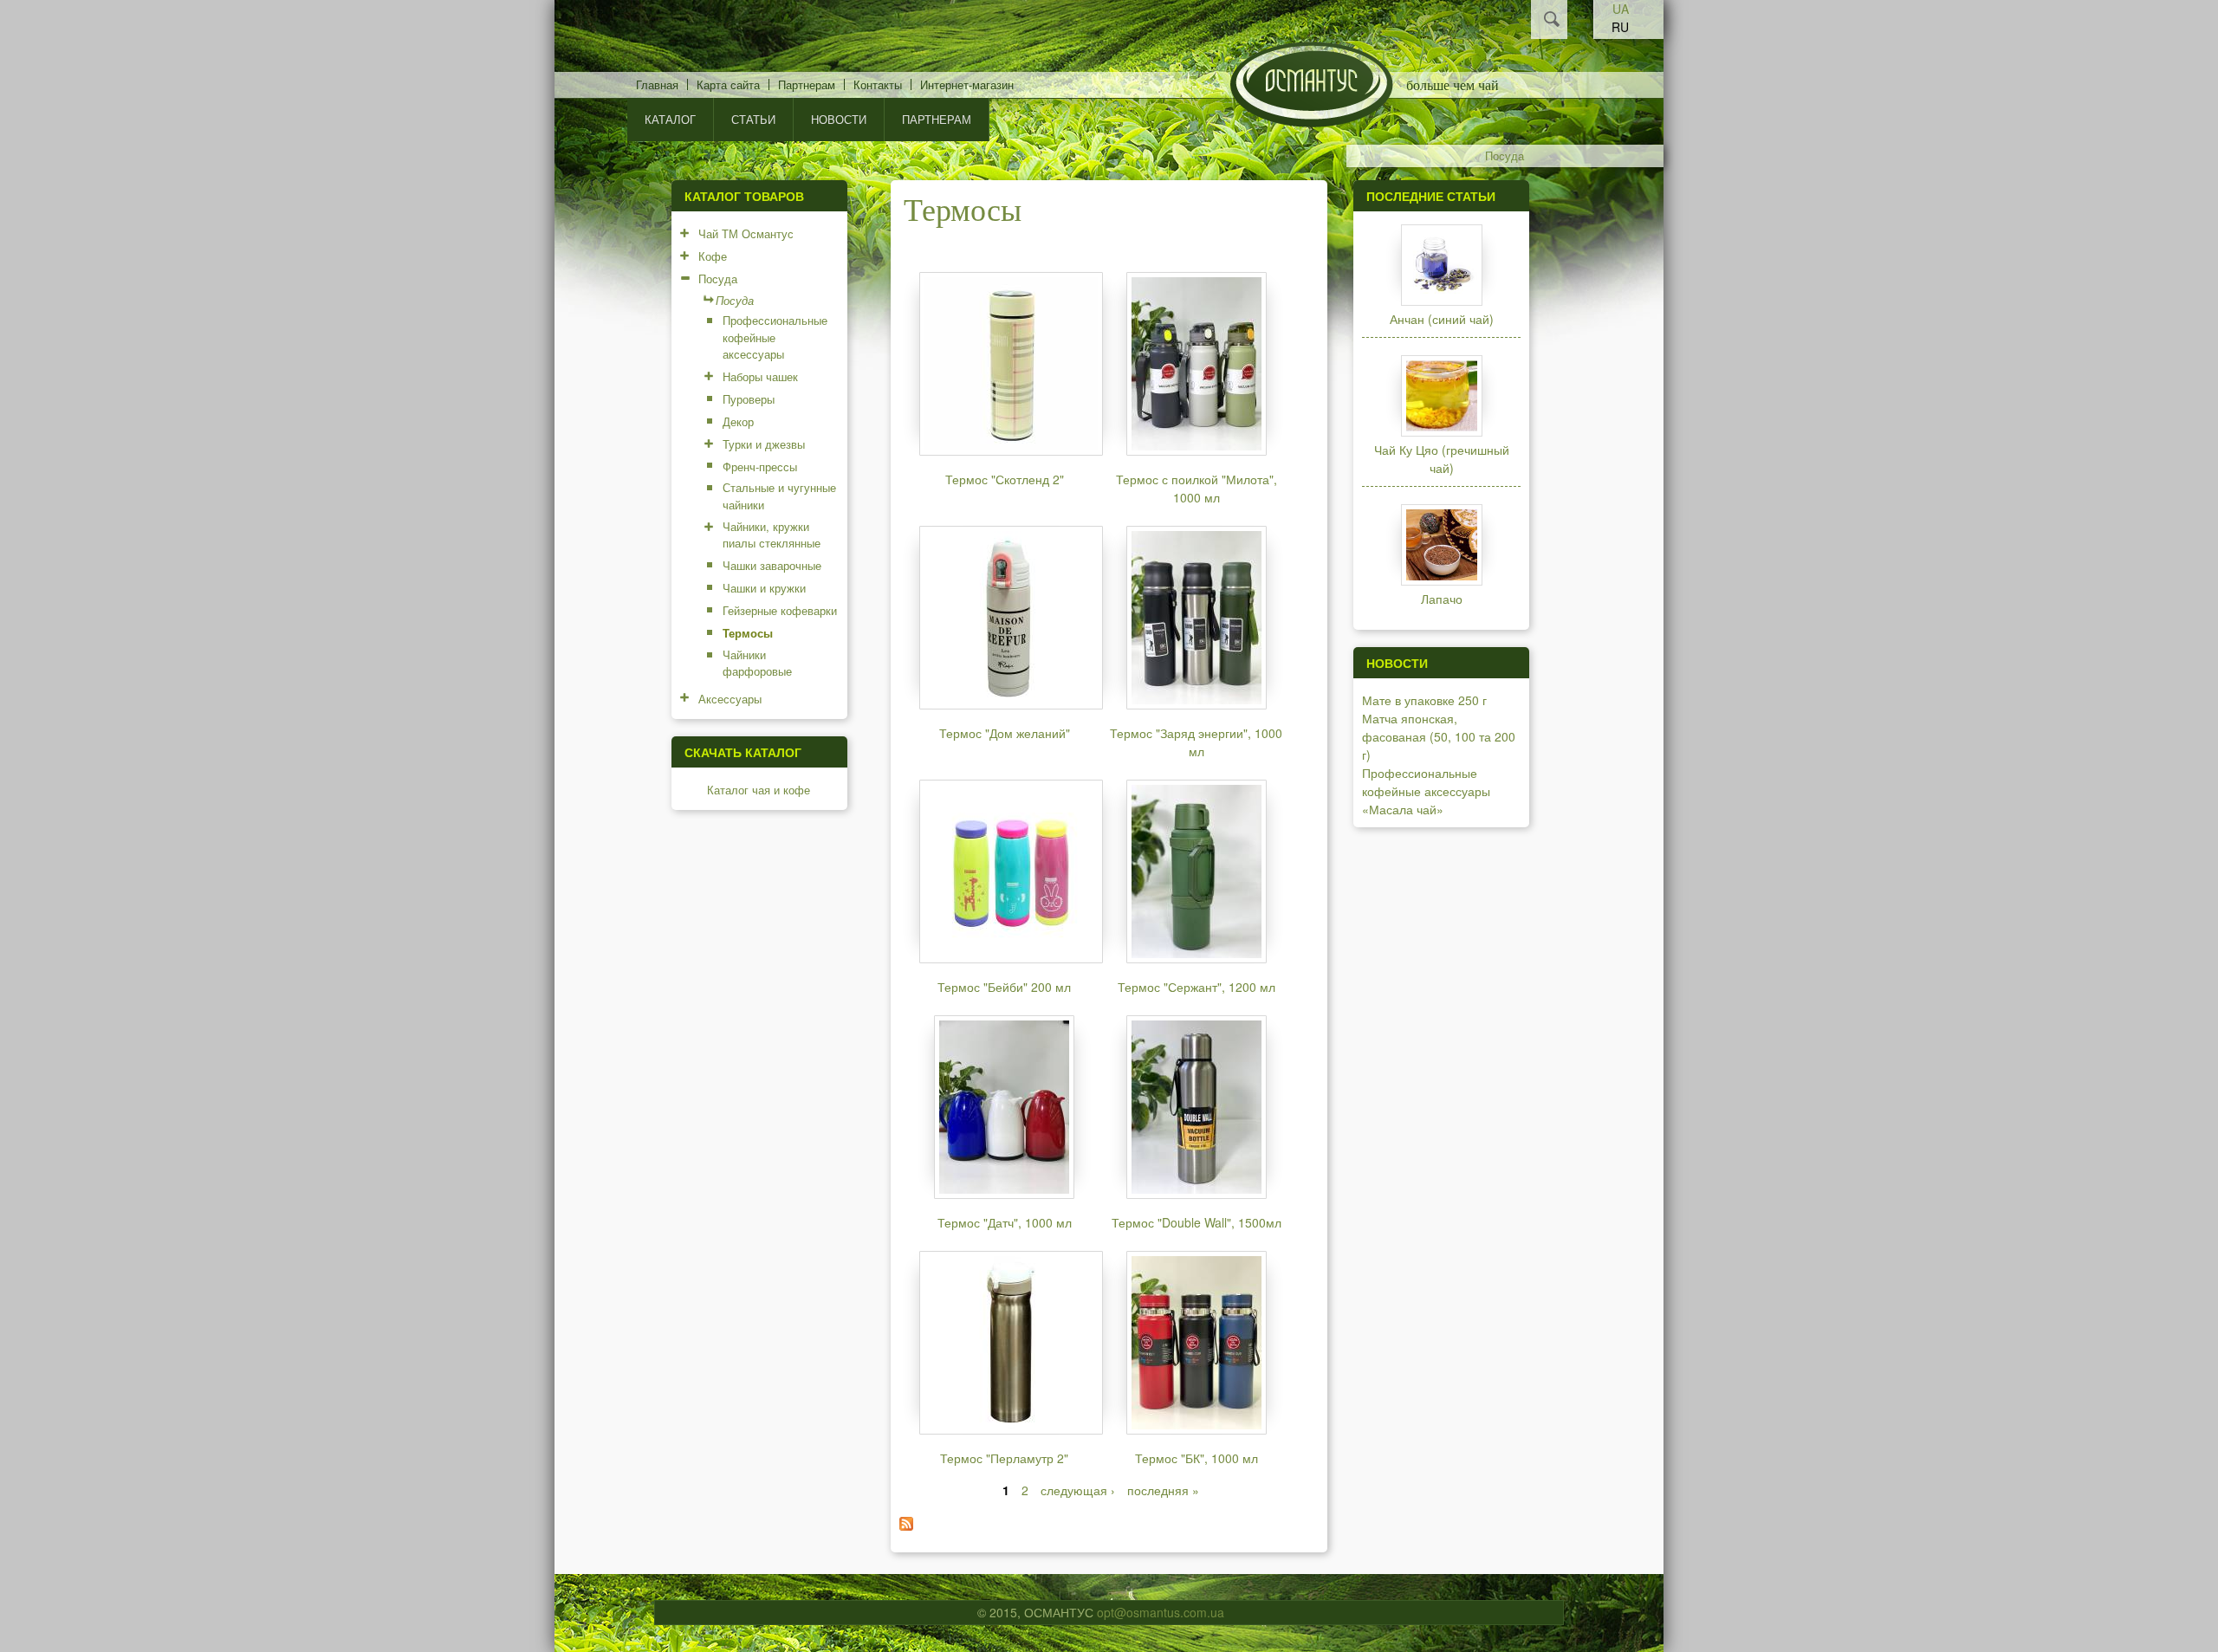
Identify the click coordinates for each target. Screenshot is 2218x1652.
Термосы (748, 633)
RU (1620, 27)
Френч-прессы (760, 466)
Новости (839, 119)
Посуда (1505, 156)
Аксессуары (730, 699)
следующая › (1078, 1490)
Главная (657, 84)
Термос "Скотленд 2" (1005, 479)
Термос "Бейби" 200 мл (1004, 987)
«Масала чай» (1403, 809)
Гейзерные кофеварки (780, 610)
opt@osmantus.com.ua (1161, 1612)
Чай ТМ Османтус (746, 233)
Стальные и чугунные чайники (779, 496)
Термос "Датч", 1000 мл (1005, 1222)
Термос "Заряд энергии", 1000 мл (1196, 742)
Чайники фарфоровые (757, 663)
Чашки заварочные (772, 565)
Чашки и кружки (764, 588)
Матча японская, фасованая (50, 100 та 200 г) (1439, 736)
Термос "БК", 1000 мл (1197, 1458)
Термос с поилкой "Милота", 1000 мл (1197, 488)
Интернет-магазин (967, 84)
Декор (738, 421)
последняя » (1163, 1490)
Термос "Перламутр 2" (1004, 1458)
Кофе (713, 256)
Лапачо (1442, 599)
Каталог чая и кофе (759, 790)
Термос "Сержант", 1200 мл (1197, 987)
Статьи (753, 119)
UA (1621, 9)
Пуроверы (749, 399)
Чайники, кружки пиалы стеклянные (772, 535)
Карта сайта (728, 84)
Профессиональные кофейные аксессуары (775, 337)
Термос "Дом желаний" (1005, 733)
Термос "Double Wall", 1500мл (1197, 1222)
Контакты (878, 84)
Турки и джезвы (764, 444)
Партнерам (807, 84)
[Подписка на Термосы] (906, 1526)
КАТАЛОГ (670, 119)
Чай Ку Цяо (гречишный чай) (1442, 459)
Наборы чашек (760, 376)
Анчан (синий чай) (1442, 319)
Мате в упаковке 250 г (1424, 700)
